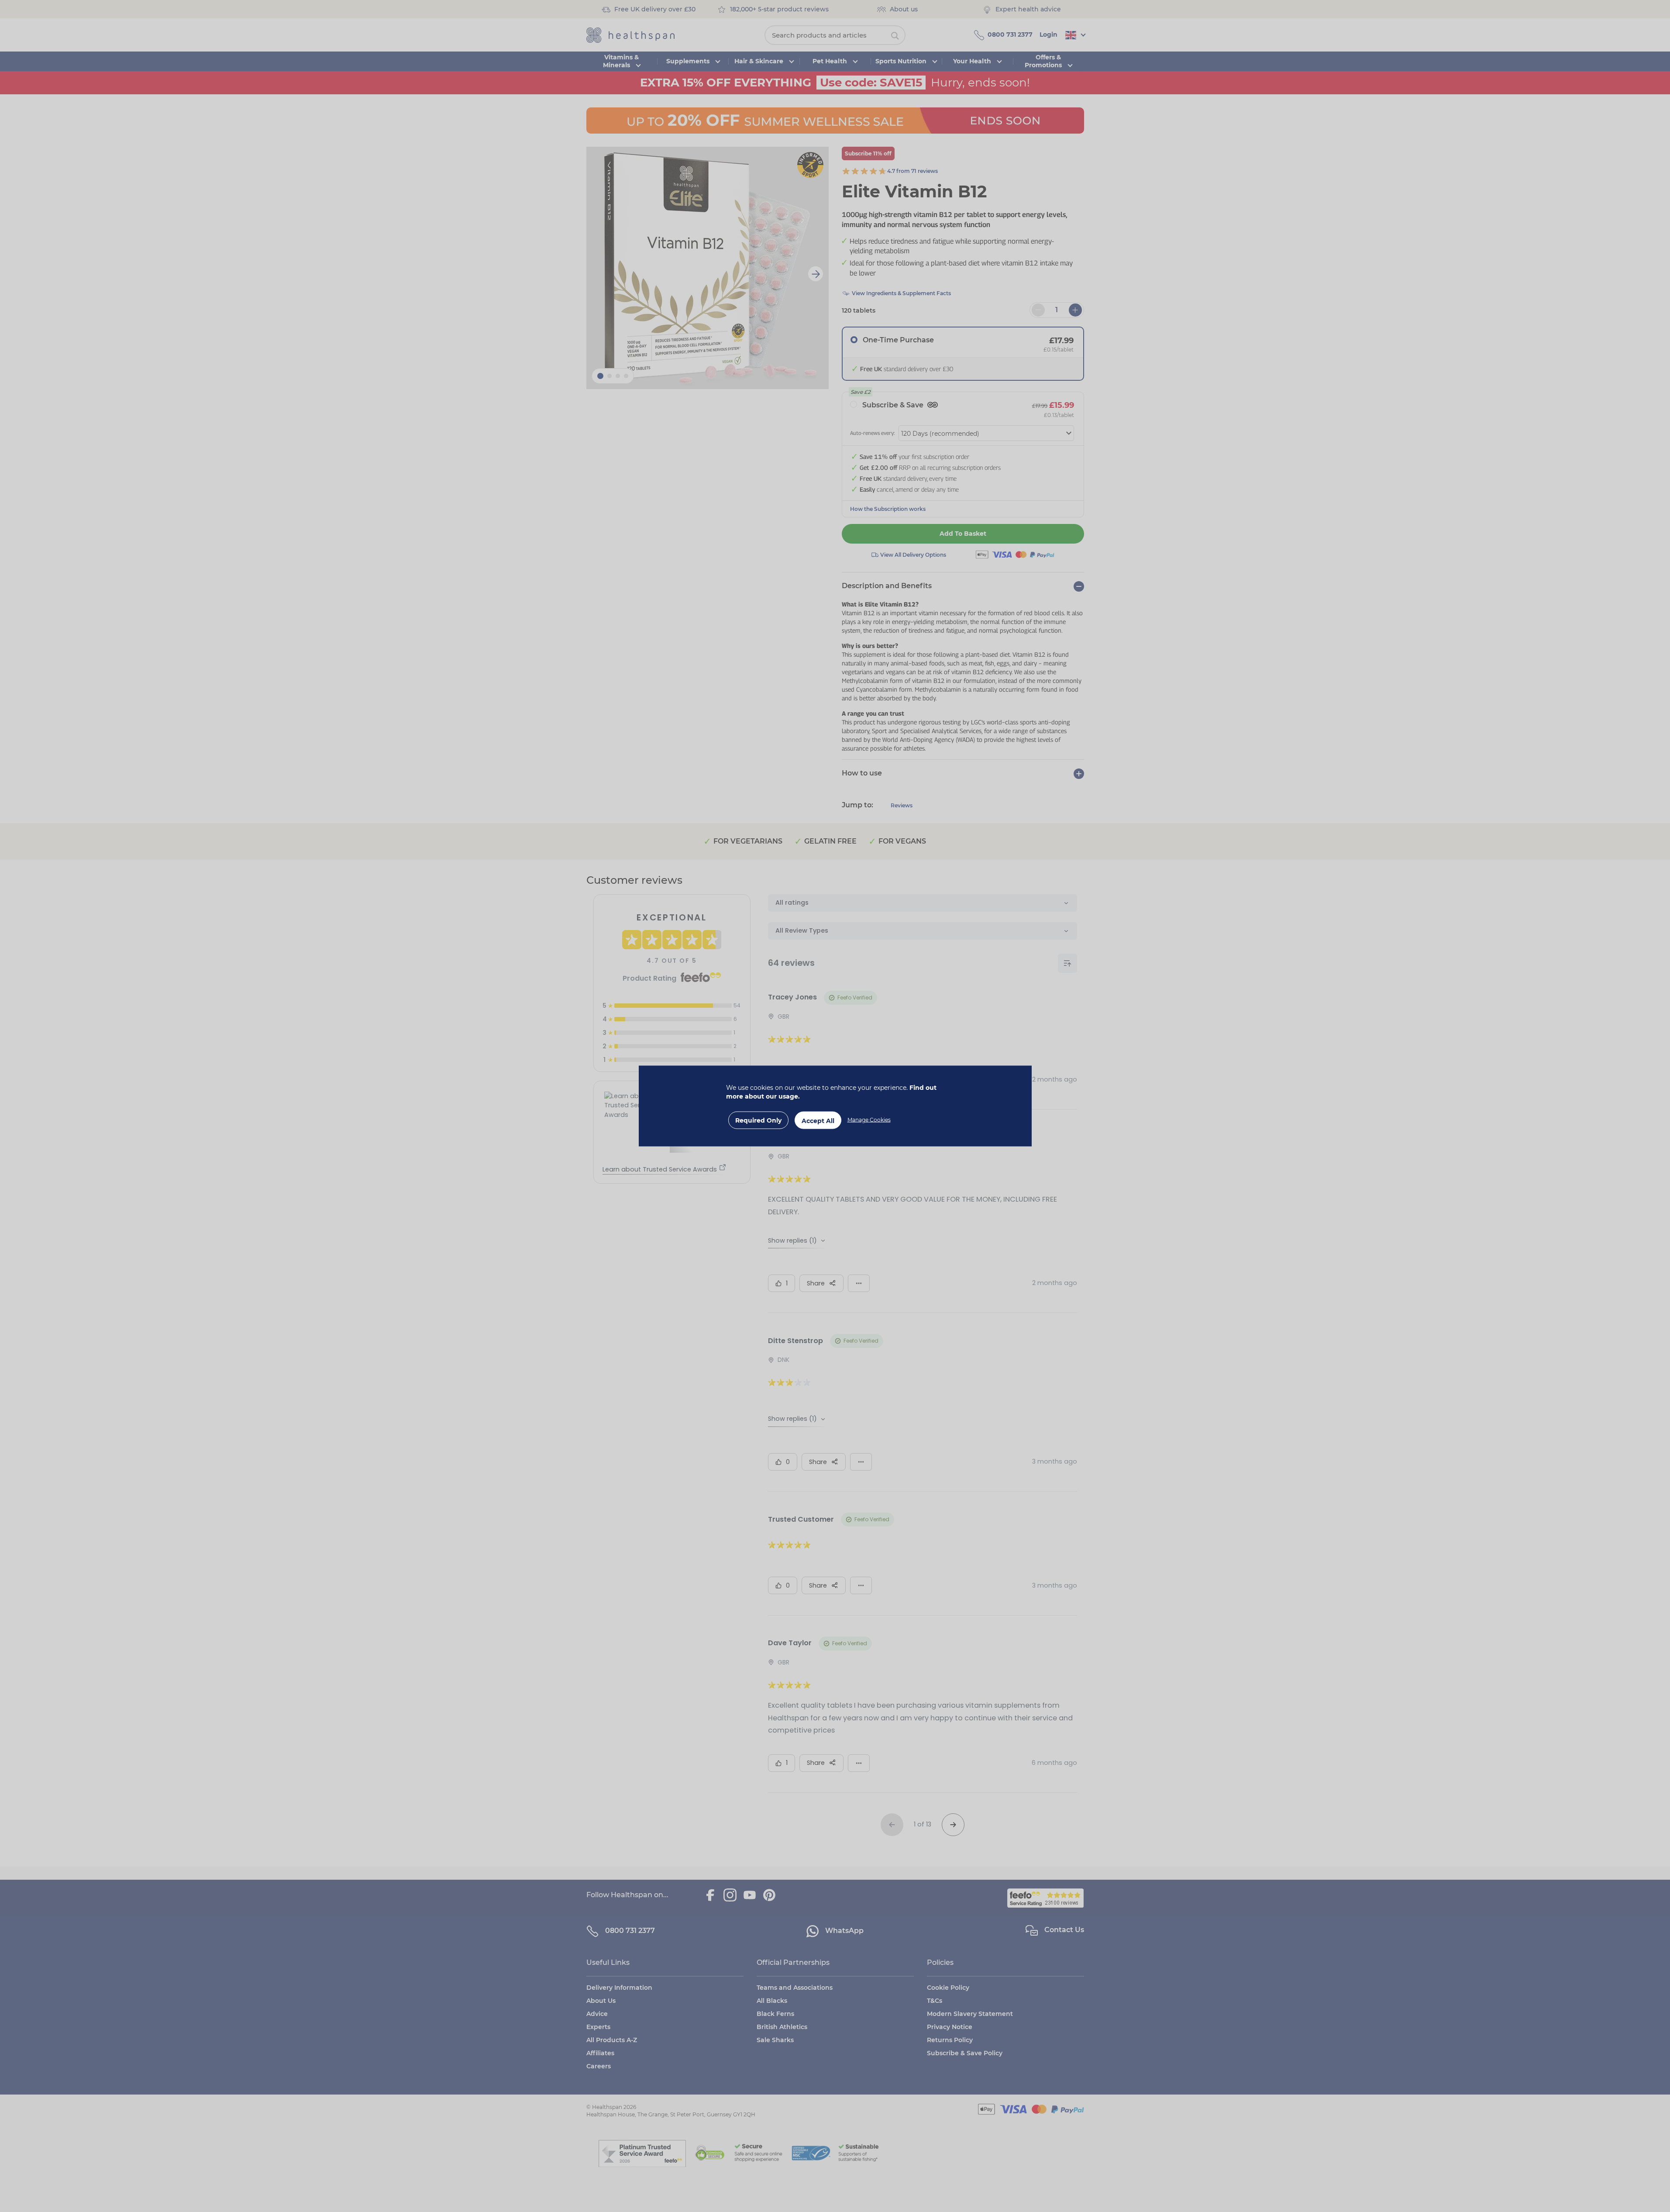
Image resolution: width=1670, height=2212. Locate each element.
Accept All (818, 1121)
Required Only (758, 1120)
